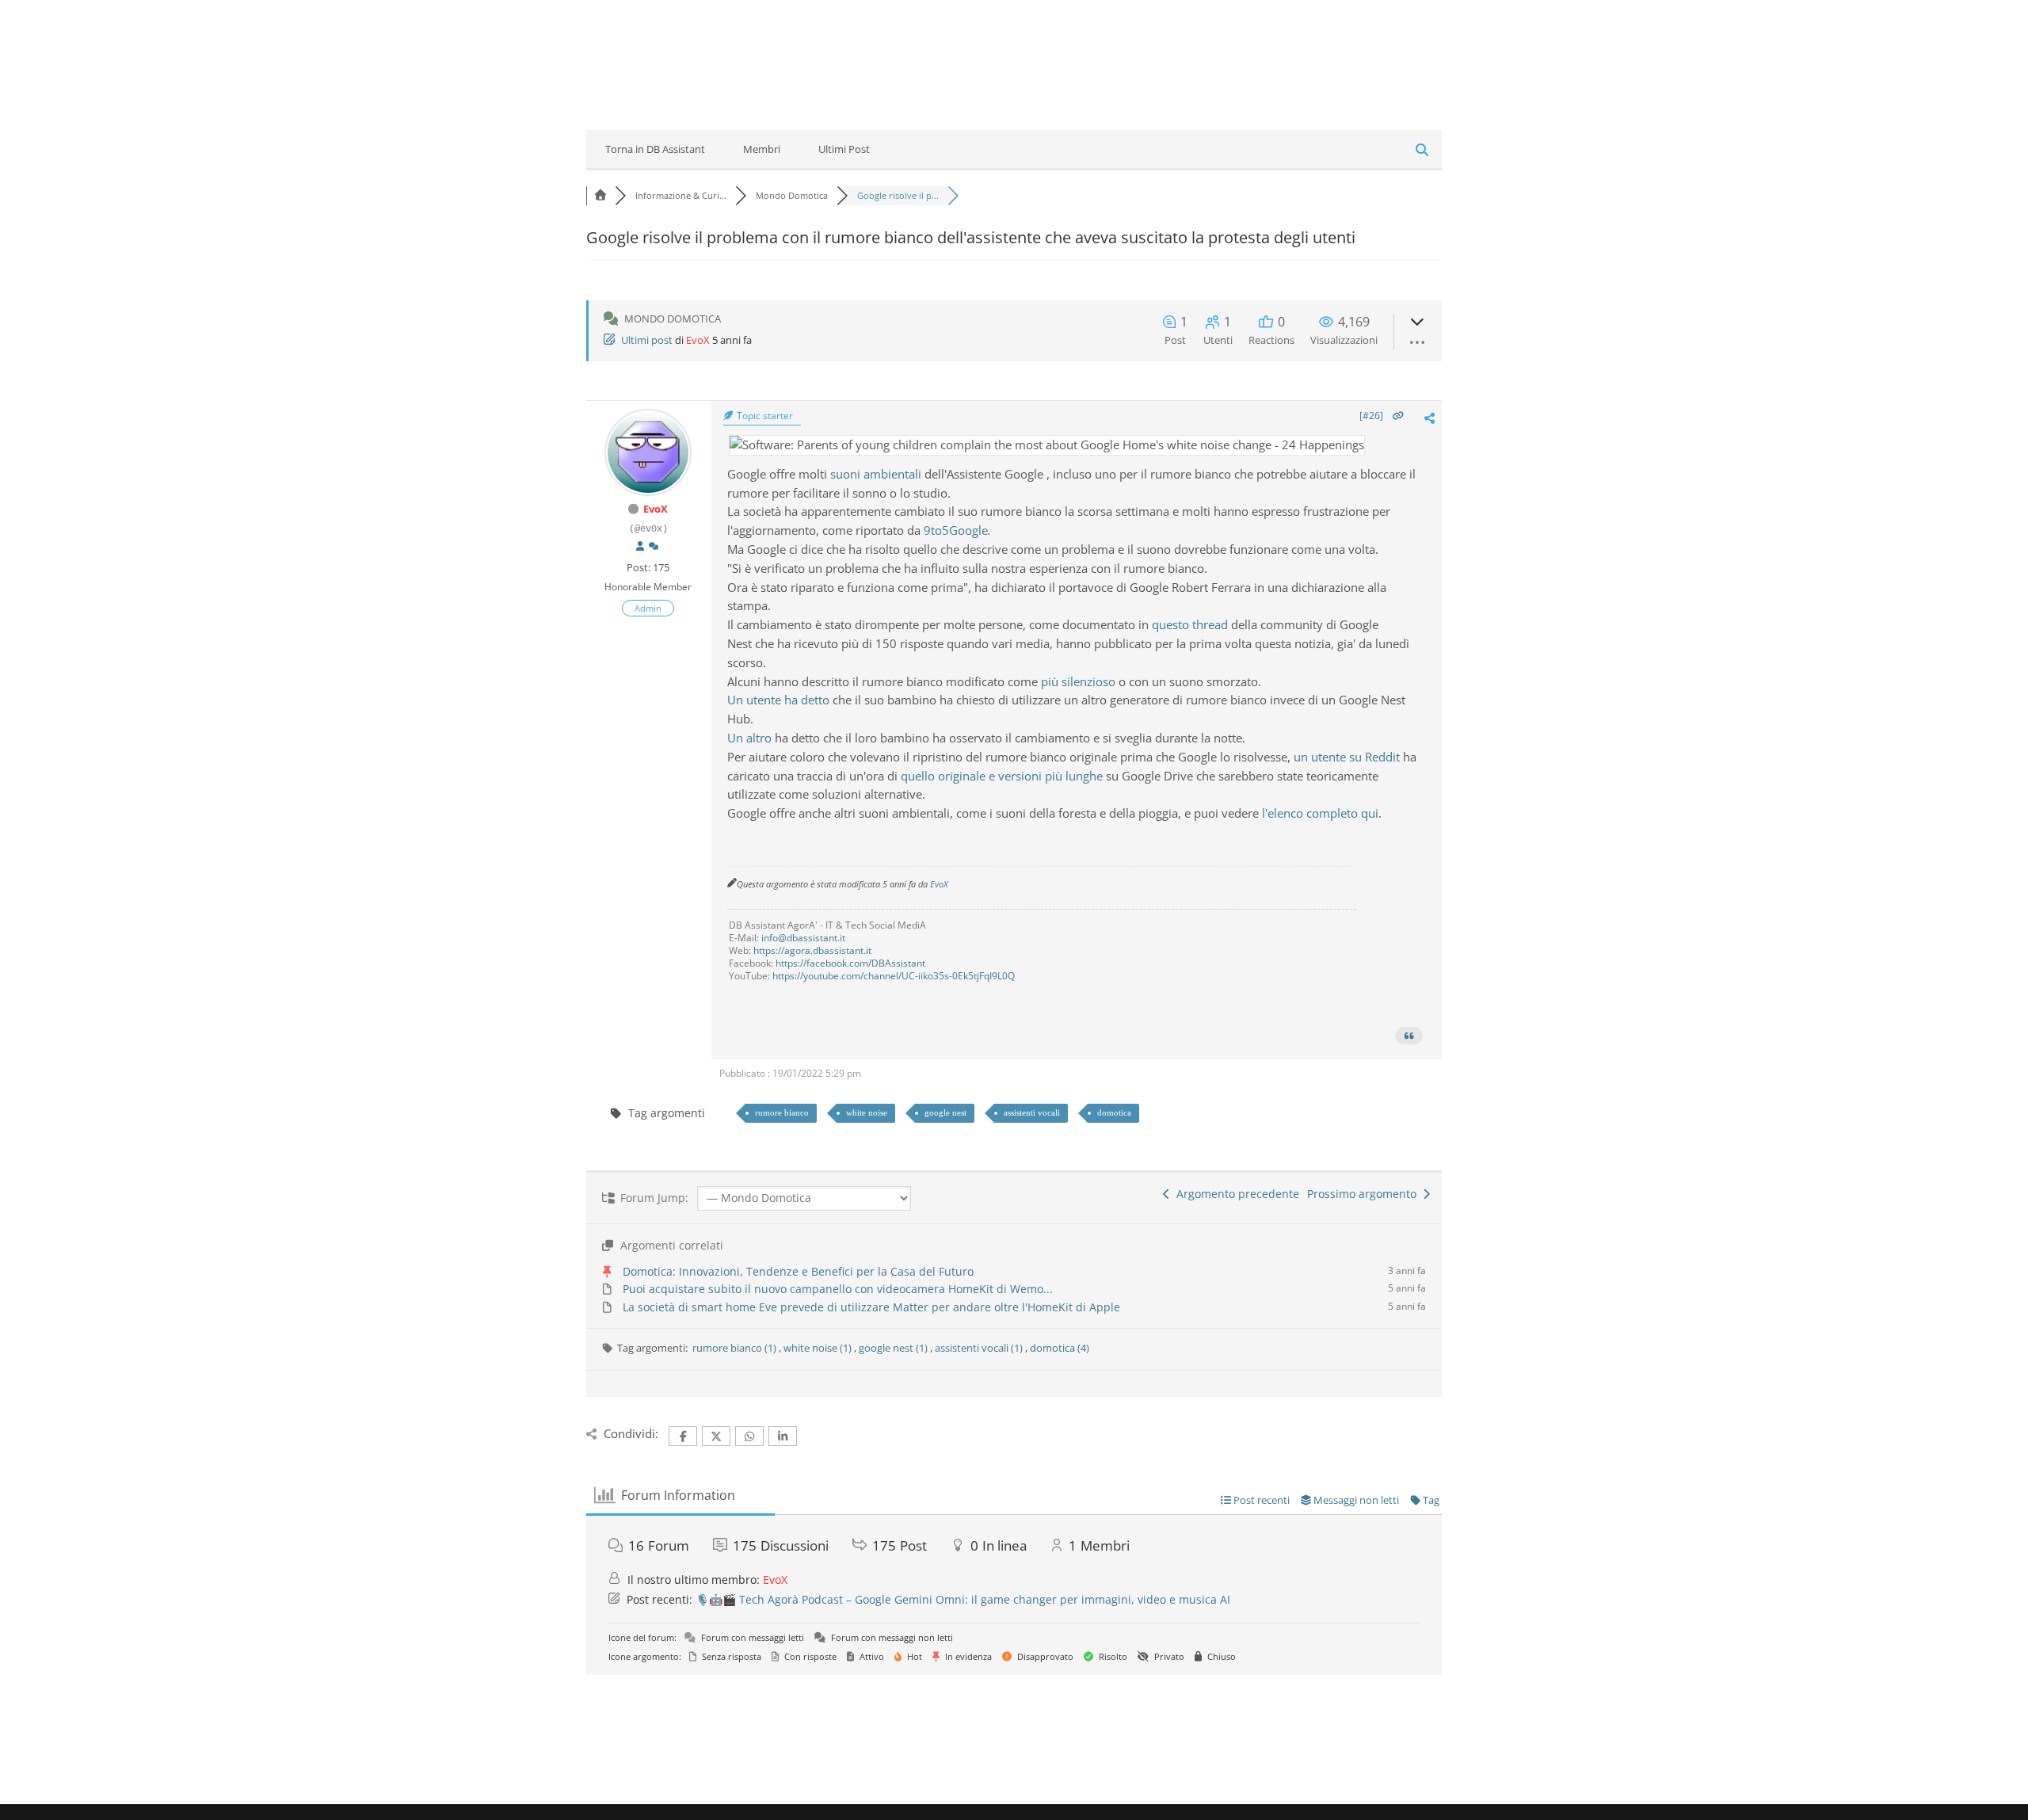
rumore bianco (782, 1112)
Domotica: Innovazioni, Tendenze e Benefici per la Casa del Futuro (798, 1271)
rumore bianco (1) (736, 1348)
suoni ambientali (876, 474)
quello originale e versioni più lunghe (1002, 776)
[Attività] (654, 547)
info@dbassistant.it (803, 938)
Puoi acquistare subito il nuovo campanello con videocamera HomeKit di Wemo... (838, 1289)
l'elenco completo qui (1320, 813)
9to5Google (956, 530)
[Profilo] (640, 547)
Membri (762, 149)
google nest (945, 1112)
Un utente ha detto (778, 700)
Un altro (749, 738)
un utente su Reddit (1347, 757)
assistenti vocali (1032, 1112)
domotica (1114, 1112)
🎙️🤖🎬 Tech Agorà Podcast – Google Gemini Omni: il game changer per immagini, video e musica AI (963, 1599)
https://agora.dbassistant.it (812, 950)
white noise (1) (819, 1348)
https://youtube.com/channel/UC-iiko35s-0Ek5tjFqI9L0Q (894, 976)
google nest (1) (894, 1348)
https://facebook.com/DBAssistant (850, 963)
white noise (867, 1112)
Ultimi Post (844, 149)
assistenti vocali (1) (980, 1348)
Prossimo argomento (1365, 1194)
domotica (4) (1060, 1348)
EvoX (698, 340)
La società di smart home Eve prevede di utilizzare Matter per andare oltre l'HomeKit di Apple (871, 1307)
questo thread (1190, 624)
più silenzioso (1078, 681)
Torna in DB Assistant (655, 149)
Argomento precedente (1235, 1194)
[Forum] (600, 195)
